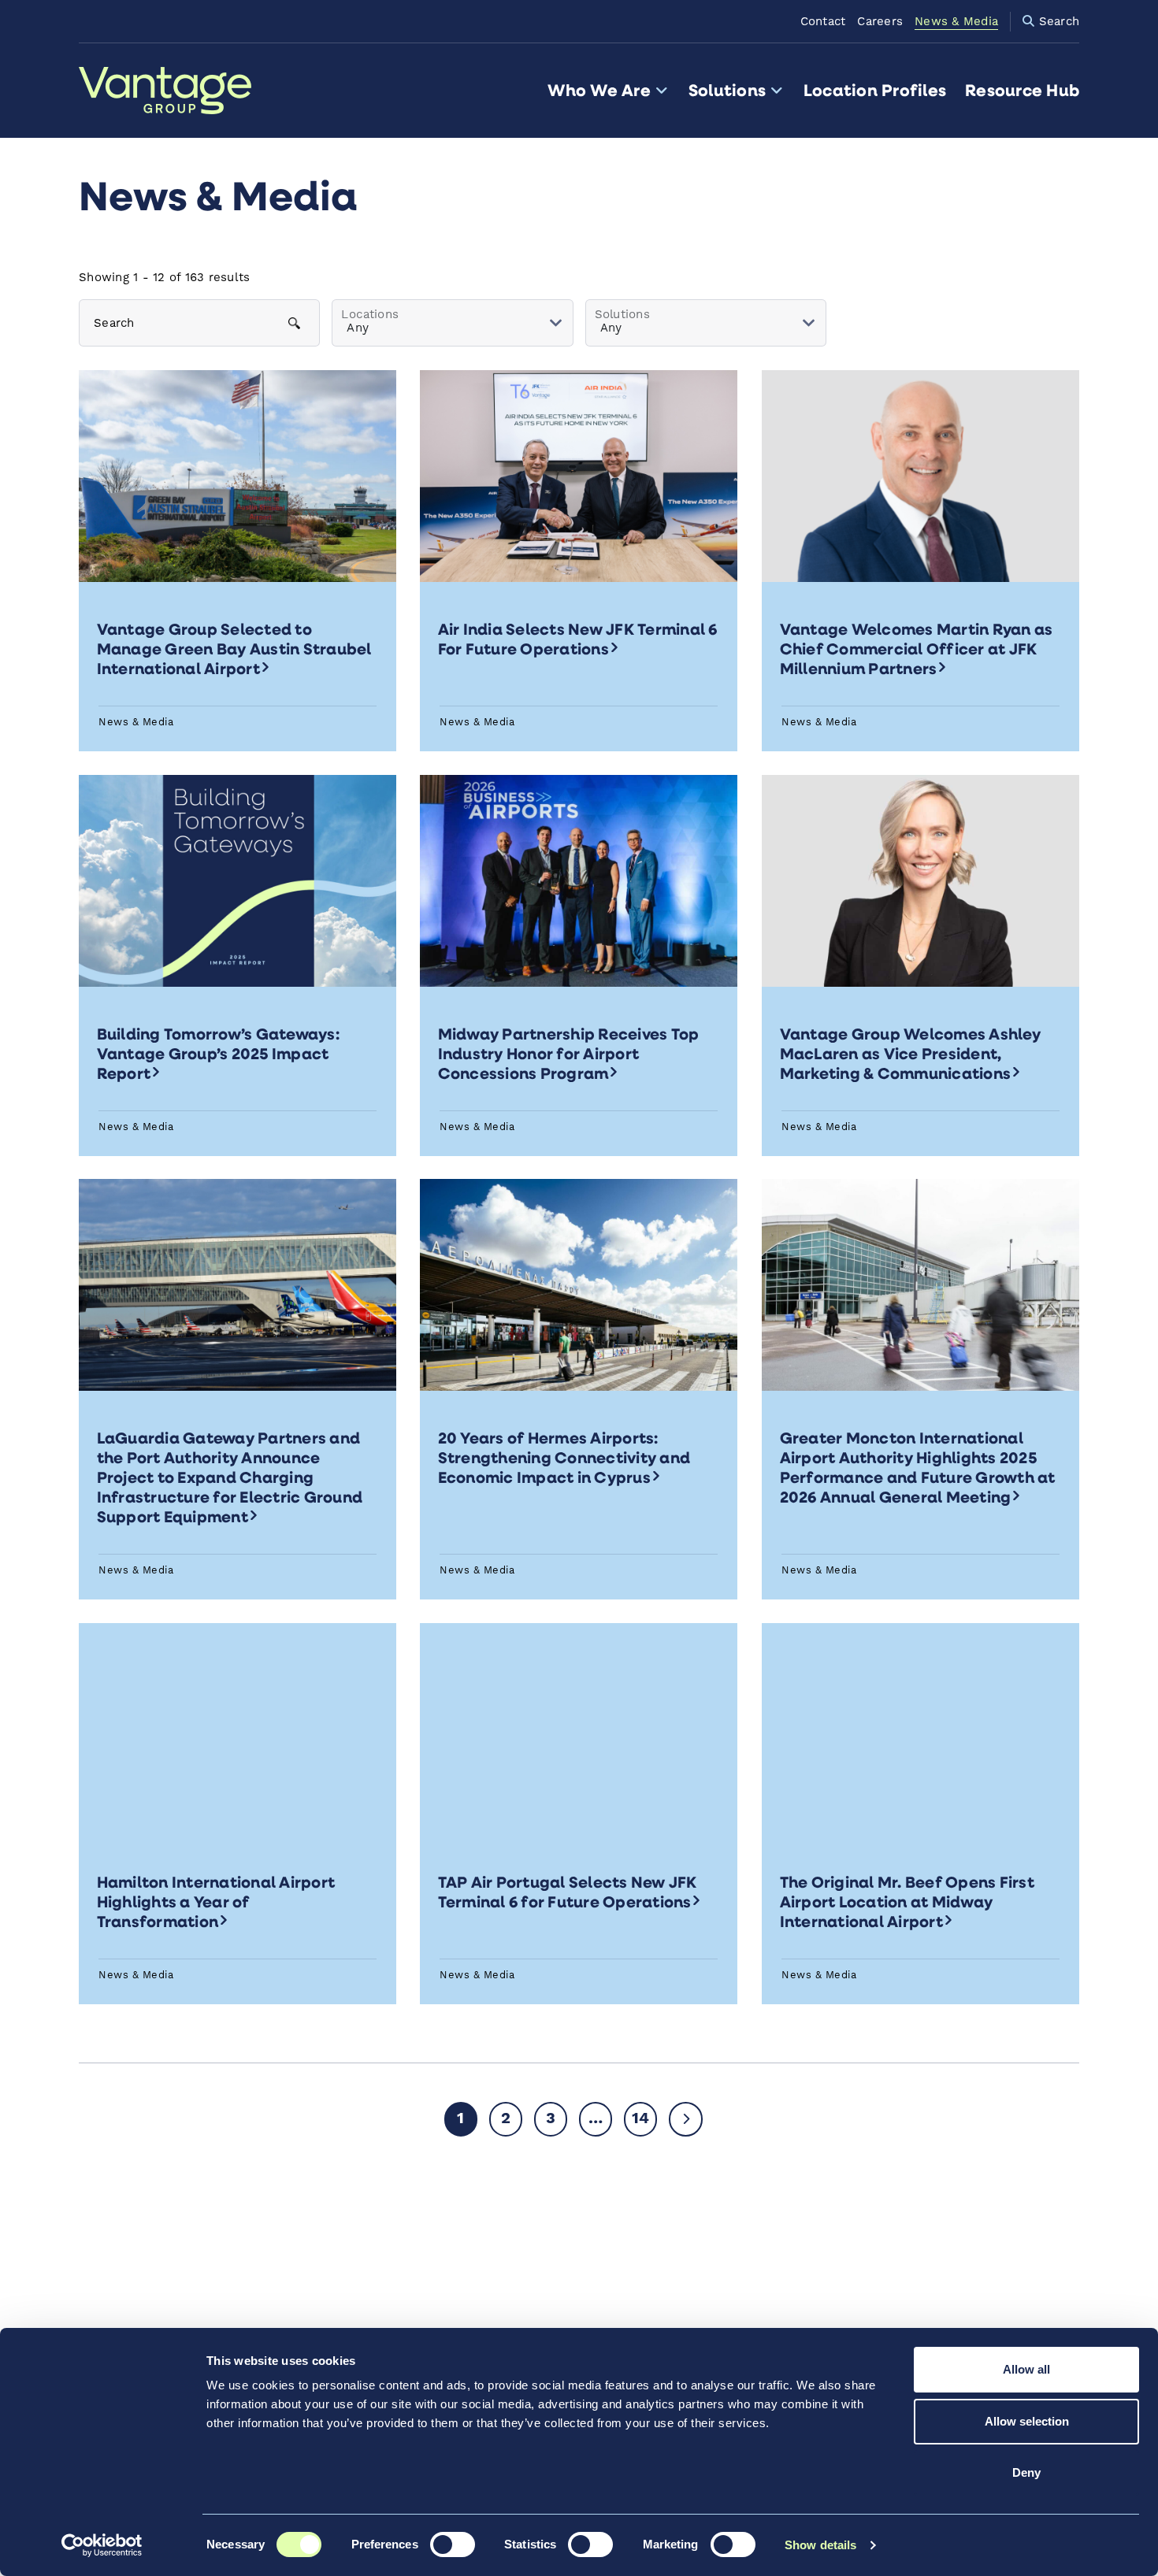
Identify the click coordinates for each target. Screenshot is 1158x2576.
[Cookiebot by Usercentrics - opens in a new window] (102, 2545)
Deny (1026, 2472)
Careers (880, 22)
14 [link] (640, 2119)
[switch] (453, 2544)
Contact (823, 22)
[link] (686, 2119)
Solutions (727, 90)
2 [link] (506, 2119)
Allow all (1026, 2369)
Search (1057, 22)
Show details (820, 2545)
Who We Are (599, 90)
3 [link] (551, 2119)
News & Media (956, 22)
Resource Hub (1022, 90)
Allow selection (1027, 2421)
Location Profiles (875, 90)
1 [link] (460, 2119)
